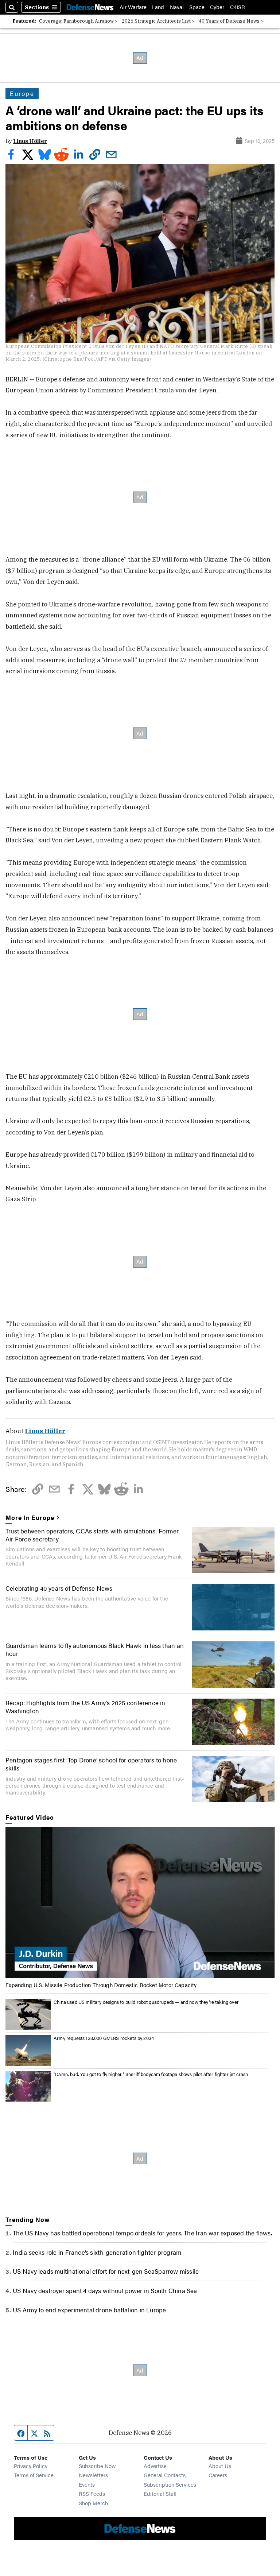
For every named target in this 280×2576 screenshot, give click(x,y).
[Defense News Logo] (90, 7)
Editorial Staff (160, 2493)
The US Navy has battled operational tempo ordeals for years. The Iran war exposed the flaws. (142, 2233)
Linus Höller (30, 141)
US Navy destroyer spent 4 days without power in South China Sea (105, 2290)
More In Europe (30, 1517)
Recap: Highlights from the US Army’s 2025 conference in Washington (85, 1707)
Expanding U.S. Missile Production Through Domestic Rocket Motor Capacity (101, 1985)
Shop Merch (93, 2503)
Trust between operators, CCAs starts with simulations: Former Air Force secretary (92, 1535)
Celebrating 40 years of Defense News (59, 1588)
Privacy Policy (31, 2466)
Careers (218, 2475)
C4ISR (238, 7)
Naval (177, 7)
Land (158, 7)
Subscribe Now (97, 2466)
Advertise (155, 2466)
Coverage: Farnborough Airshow (76, 21)
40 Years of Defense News (229, 21)
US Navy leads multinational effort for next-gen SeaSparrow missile (106, 2271)
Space (197, 7)
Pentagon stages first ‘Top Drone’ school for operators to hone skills (91, 1764)
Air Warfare (133, 7)
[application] (140, 1903)
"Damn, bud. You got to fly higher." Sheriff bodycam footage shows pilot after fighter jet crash (151, 2074)
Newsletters (93, 2475)
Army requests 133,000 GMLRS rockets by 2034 (104, 2038)
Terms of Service (34, 2475)
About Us (220, 2466)
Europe (22, 93)
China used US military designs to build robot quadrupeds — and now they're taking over (146, 2002)
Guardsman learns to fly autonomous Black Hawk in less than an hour (95, 1649)
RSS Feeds (92, 2493)
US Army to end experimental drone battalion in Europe (89, 2310)
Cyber (217, 7)
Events (87, 2484)
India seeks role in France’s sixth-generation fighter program (97, 2252)
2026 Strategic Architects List (156, 21)
